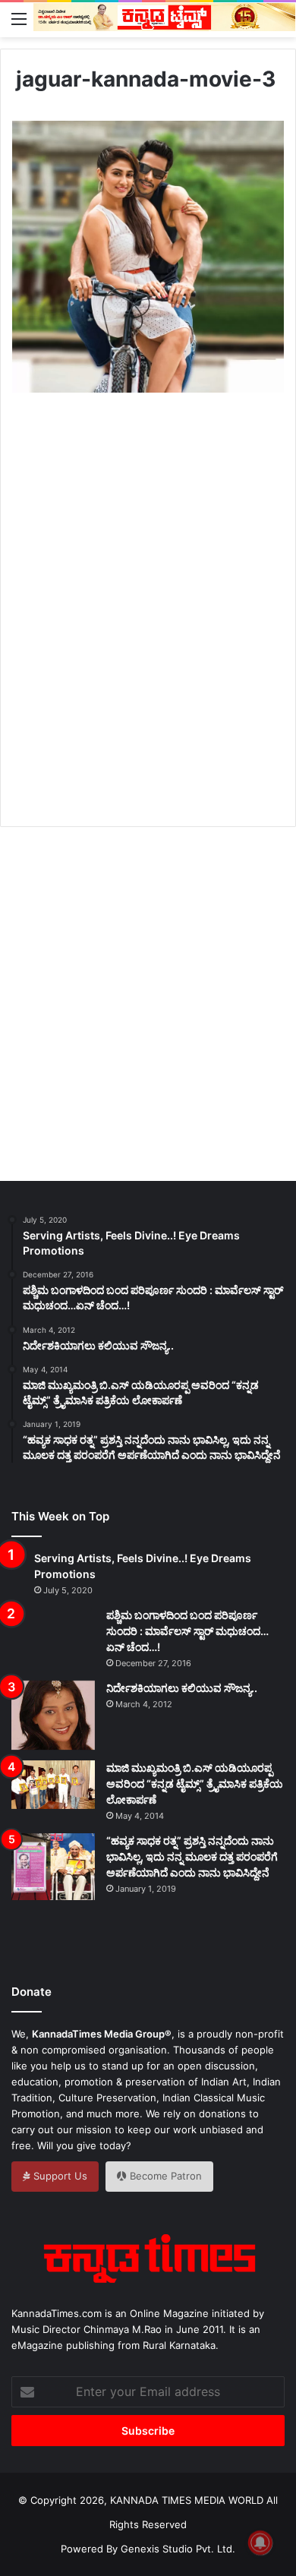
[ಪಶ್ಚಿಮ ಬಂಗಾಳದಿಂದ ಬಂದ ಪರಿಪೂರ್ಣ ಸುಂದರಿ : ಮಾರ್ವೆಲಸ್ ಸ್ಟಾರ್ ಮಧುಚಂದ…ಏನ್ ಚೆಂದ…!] (53, 1635)
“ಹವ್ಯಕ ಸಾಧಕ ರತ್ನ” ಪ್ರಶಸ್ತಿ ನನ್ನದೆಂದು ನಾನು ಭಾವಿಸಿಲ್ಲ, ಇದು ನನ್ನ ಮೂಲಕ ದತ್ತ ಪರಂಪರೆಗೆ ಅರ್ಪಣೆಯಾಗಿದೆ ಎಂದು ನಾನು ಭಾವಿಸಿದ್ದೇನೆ (192, 1856)
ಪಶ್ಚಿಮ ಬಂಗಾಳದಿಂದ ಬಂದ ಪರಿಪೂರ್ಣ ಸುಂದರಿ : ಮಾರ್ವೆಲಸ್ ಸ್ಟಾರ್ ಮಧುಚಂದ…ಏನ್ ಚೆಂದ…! (187, 1631)
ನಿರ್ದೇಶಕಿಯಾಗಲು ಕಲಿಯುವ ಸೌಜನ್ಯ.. (182, 1688)
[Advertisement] (148, 627)
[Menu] (19, 18)
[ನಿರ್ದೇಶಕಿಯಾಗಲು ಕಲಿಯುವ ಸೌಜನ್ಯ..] (53, 1716)
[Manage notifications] (260, 2543)
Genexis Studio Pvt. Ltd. (178, 2549)
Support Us (59, 2176)
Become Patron (164, 2176)
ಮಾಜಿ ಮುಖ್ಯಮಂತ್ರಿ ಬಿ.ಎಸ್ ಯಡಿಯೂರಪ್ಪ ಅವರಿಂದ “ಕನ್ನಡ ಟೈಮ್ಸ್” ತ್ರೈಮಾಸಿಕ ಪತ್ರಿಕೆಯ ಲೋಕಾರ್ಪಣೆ (195, 1784)
